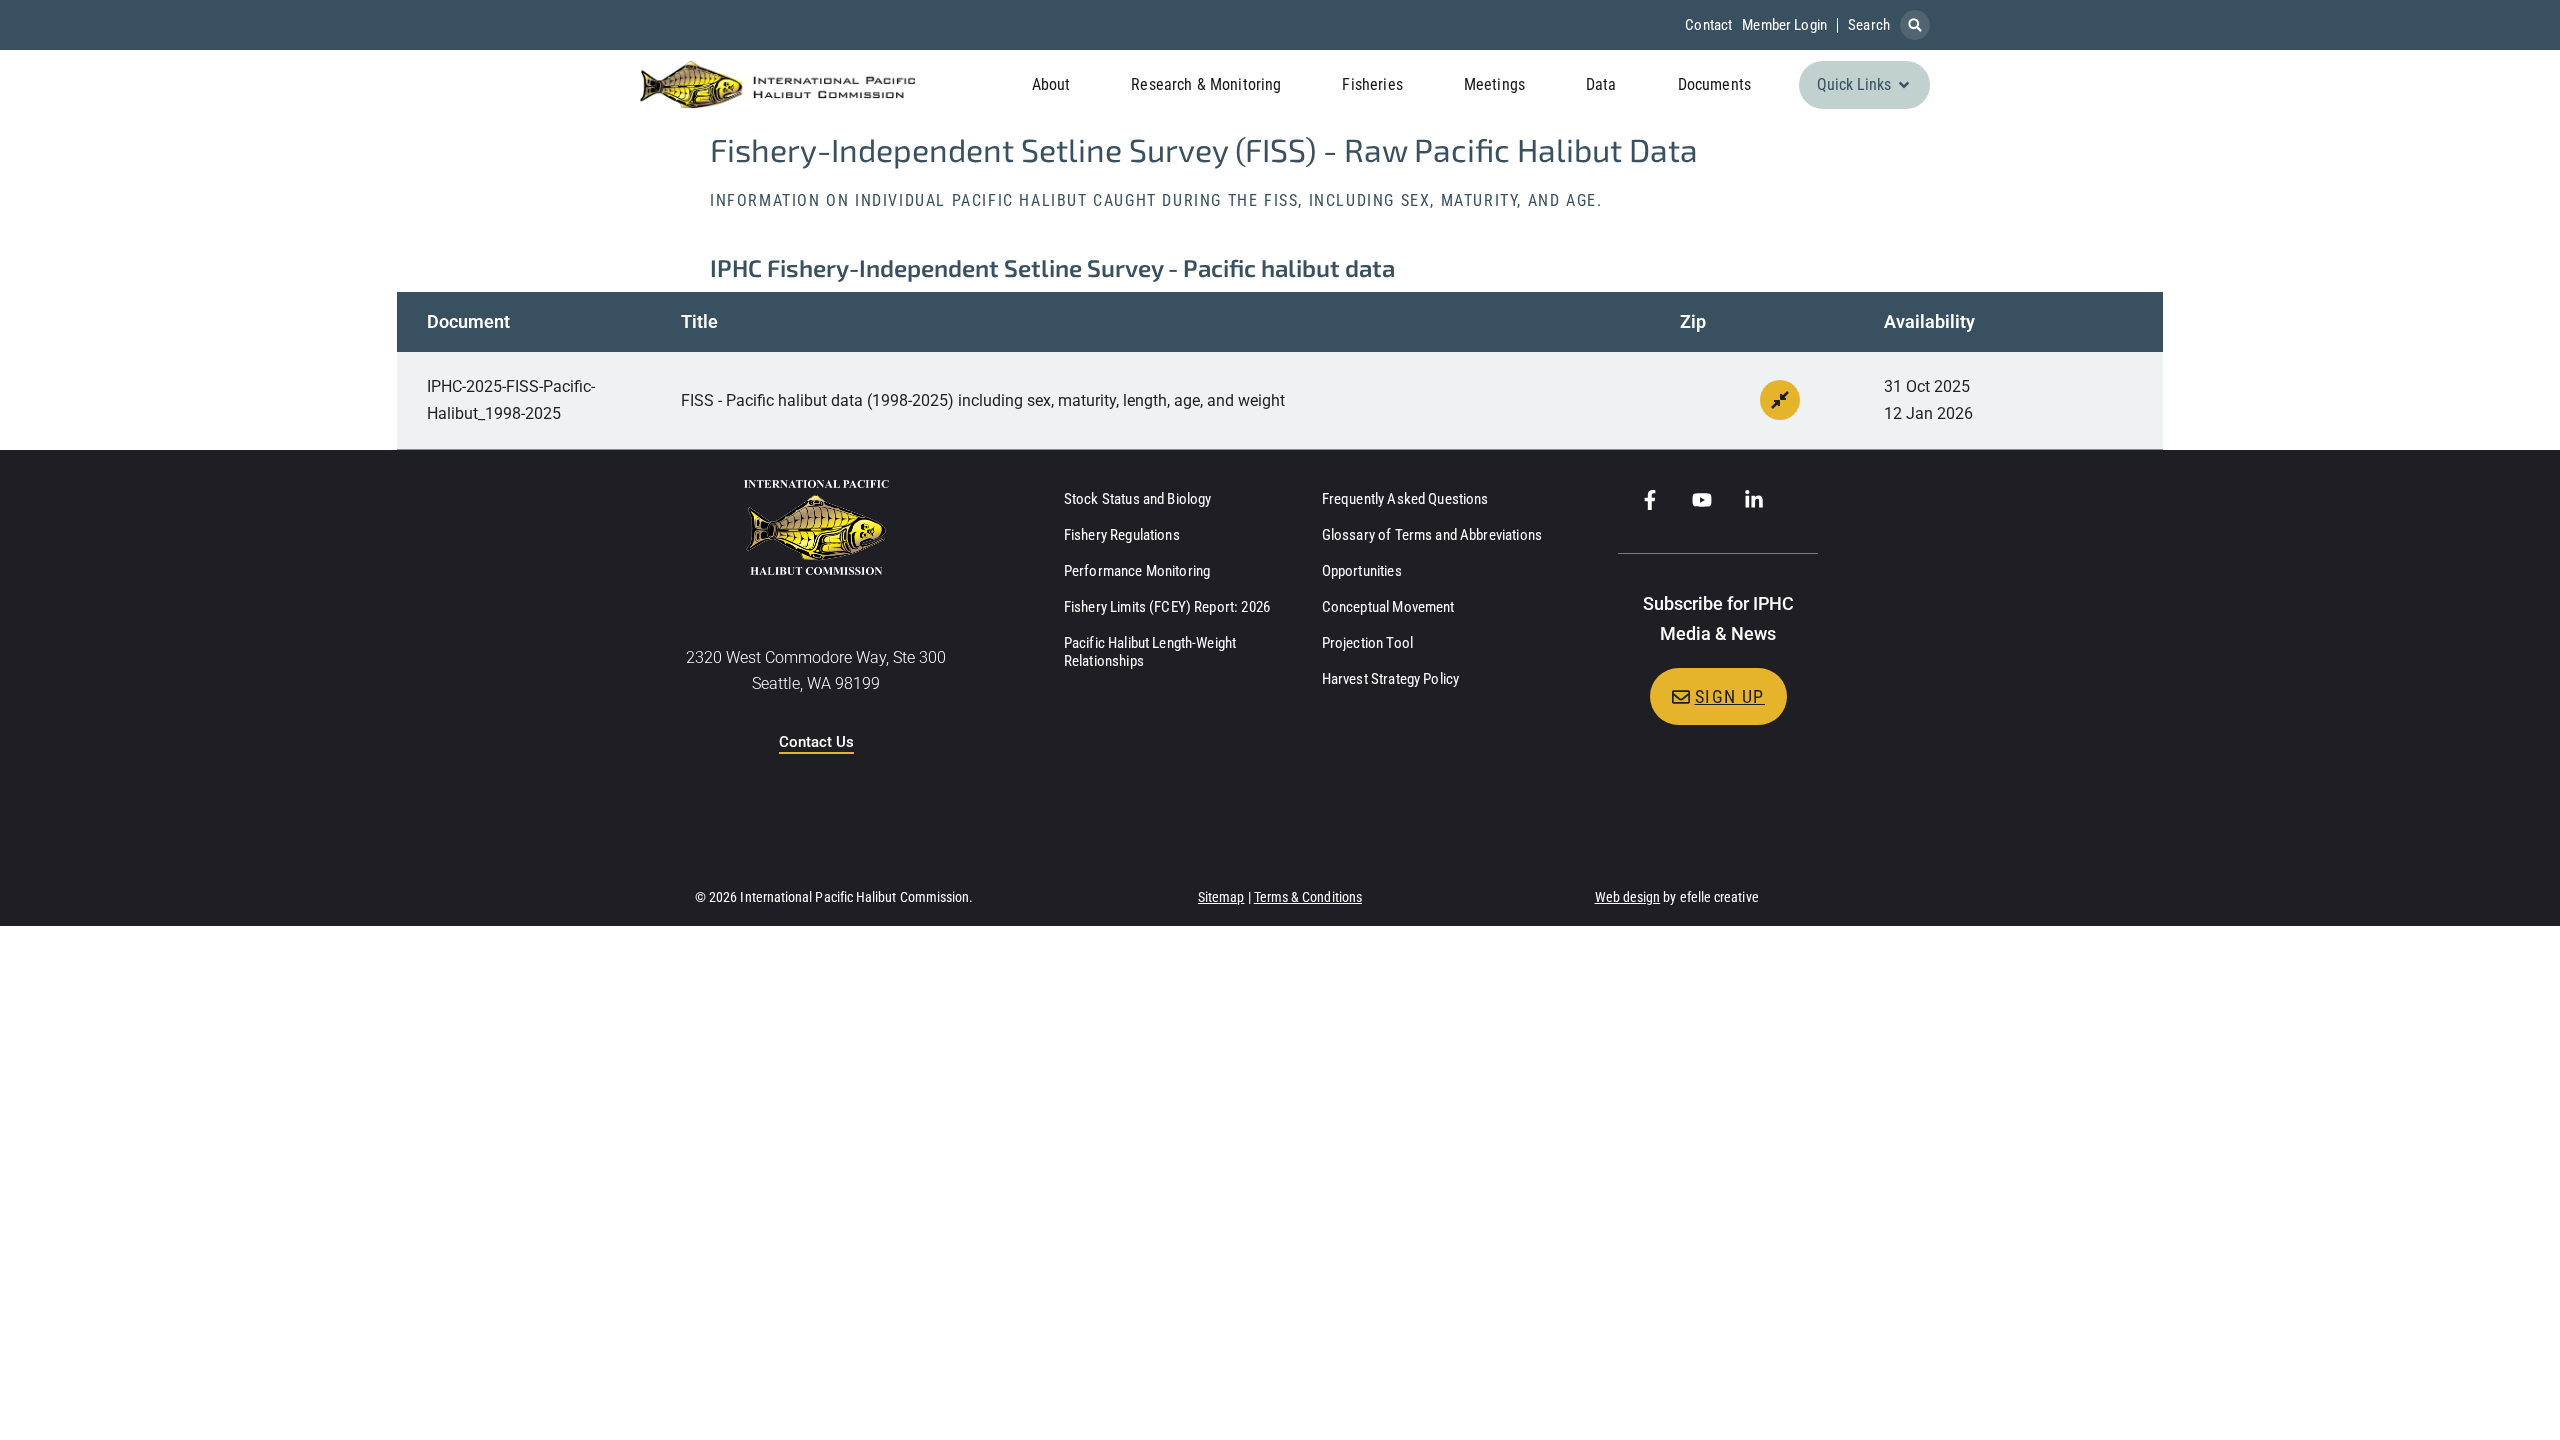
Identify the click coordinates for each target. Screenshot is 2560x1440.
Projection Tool (1367, 643)
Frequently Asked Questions (1405, 499)
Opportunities (1362, 571)
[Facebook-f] (1650, 500)
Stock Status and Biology (1138, 499)
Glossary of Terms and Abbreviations (1432, 535)
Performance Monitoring (1137, 571)
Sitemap (1221, 897)
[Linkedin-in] (1754, 500)
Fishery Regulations (1122, 535)
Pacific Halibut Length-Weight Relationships (1150, 652)
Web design (1628, 897)
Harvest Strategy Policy (1390, 679)
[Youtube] (1702, 500)
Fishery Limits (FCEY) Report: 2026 (1167, 607)
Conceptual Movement (1388, 607)
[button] (1915, 25)
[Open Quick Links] (1904, 85)
